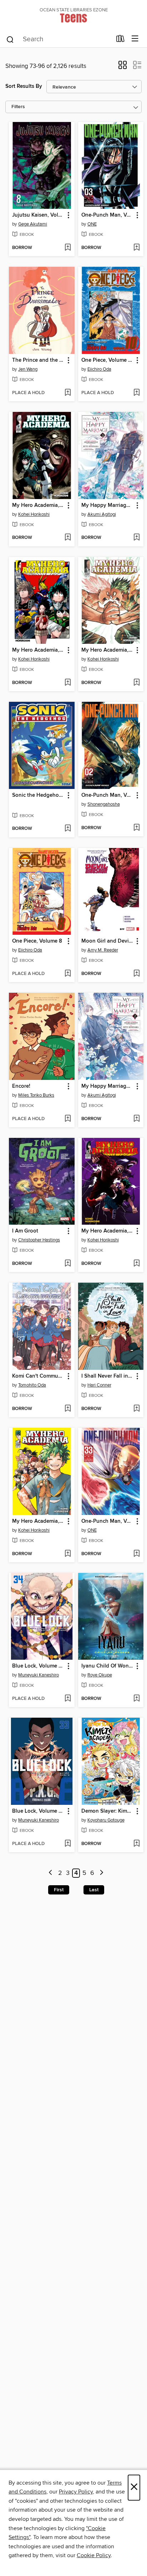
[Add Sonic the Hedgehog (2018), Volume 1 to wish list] (68, 829)
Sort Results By (24, 86)
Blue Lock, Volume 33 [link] (38, 1811)
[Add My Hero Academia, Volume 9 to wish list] (136, 1264)
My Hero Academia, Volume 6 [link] (38, 505)
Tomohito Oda (32, 1385)
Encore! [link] (21, 1086)
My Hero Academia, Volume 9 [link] (108, 1231)
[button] (123, 67)
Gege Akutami (33, 224)
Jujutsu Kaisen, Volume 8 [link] (38, 215)
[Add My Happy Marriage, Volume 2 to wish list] (136, 1119)
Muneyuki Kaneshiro (39, 1675)
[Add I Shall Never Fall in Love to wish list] (136, 1409)
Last (94, 1890)
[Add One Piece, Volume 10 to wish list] (136, 393)
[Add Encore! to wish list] (68, 1119)
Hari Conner (99, 1385)
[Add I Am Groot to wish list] (68, 1264)
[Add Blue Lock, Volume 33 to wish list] (68, 1844)
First (59, 1890)
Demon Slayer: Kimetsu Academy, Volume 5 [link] (108, 1811)
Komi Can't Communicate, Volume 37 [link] (38, 1376)
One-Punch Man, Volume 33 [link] (108, 1521)
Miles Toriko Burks (36, 1095)
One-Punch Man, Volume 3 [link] (108, 215)
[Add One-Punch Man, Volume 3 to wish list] (136, 248)
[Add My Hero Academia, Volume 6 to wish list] (68, 538)
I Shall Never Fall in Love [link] (108, 1376)
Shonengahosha (104, 804)
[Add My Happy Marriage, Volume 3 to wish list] (136, 538)
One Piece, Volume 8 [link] (37, 941)
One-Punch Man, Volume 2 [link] (108, 795)
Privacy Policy (76, 2492)
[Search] (10, 39)
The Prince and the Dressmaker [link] (38, 360)
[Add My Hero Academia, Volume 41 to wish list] (136, 683)
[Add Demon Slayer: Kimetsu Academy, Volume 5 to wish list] (136, 1844)
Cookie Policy (94, 2555)
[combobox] (59, 39)
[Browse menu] (135, 39)
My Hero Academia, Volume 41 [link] (108, 650)
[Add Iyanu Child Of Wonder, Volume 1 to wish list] (136, 1699)
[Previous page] (51, 1873)
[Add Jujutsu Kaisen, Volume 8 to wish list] (68, 248)
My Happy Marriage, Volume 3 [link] (108, 505)
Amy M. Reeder (103, 950)
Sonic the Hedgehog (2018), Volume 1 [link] (38, 795)
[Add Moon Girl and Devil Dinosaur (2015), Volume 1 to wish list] (136, 974)
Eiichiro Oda (99, 369)
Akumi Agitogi (102, 514)
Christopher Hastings (39, 1240)
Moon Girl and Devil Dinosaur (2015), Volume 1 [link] (108, 941)
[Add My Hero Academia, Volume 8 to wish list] (68, 683)
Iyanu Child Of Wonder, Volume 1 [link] (108, 1666)
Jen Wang (28, 369)
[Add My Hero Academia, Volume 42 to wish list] (68, 1554)
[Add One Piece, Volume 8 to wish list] (68, 974)
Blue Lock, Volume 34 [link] (38, 1666)
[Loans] (120, 40)
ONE (92, 224)
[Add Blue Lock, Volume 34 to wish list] (68, 1699)
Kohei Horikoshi (34, 514)
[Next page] (102, 1873)
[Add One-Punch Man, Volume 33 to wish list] (136, 1554)
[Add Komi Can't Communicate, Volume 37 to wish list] (68, 1409)
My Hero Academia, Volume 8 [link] (38, 650)
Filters (18, 107)
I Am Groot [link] (25, 1231)
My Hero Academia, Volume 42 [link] (38, 1521)
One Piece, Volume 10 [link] (107, 360)
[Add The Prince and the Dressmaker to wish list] (68, 393)
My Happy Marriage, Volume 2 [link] (108, 1086)
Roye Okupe (100, 1675)
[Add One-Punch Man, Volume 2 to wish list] (136, 828)
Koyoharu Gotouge (106, 1820)
